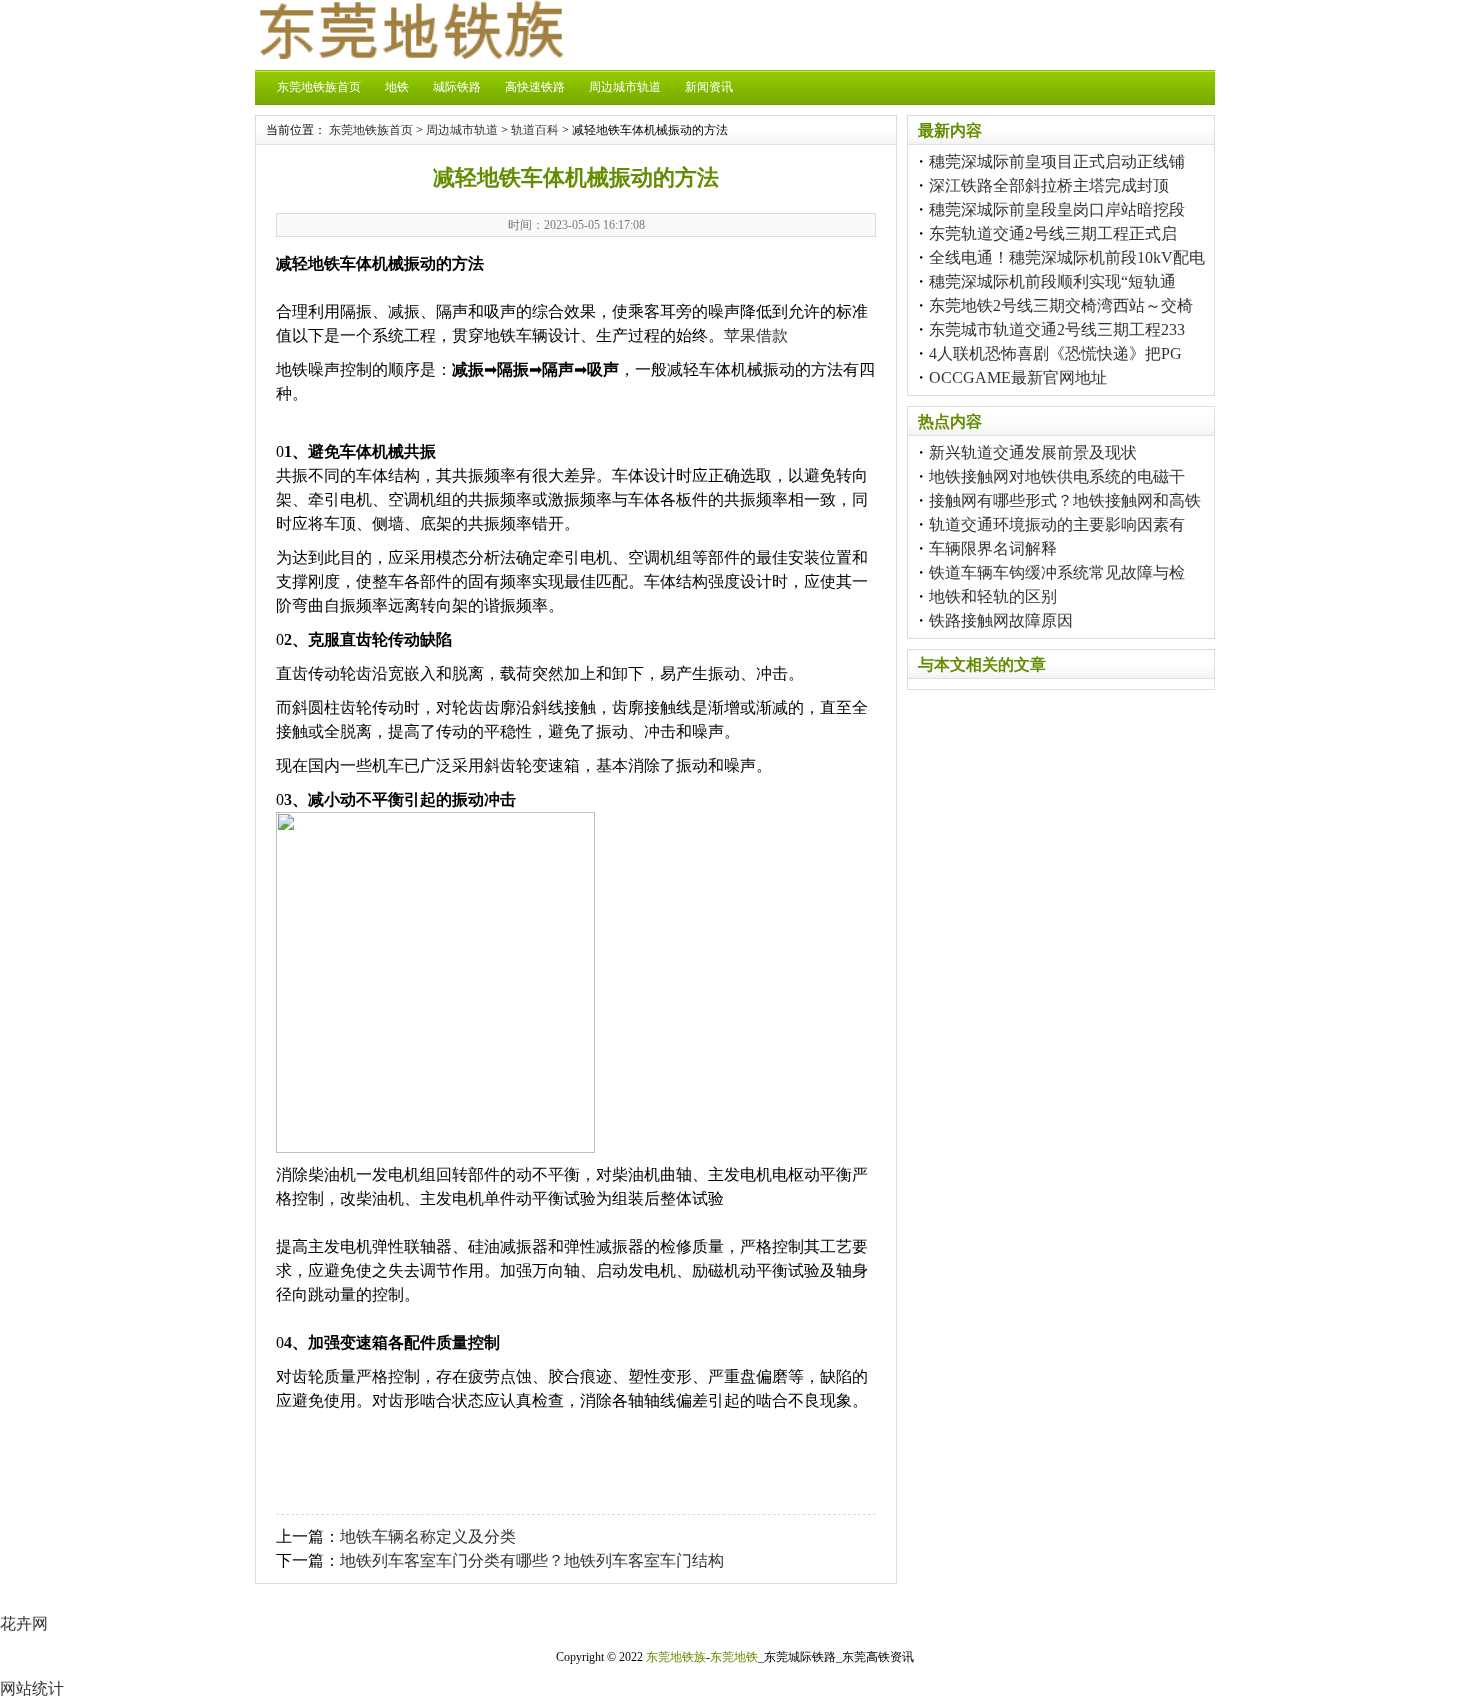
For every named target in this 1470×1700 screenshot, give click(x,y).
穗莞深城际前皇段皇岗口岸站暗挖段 (1057, 209)
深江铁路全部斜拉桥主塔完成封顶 (1049, 185)
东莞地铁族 (676, 1657)
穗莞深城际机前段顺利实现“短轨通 (1052, 281)
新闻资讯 (709, 87)
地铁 (397, 87)
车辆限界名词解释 (993, 548)
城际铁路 (457, 87)
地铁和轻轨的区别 (993, 596)
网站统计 (32, 1688)
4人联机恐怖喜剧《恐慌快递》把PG (1055, 353)
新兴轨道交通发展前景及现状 (1033, 452)
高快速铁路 (535, 87)
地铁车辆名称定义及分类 (428, 1536)
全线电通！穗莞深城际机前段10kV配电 (1067, 257)
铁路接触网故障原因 (1001, 620)
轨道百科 (535, 130)
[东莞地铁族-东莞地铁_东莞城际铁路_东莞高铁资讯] (410, 53)
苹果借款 (756, 335)
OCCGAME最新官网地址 (1018, 377)
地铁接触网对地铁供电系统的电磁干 (1057, 476)
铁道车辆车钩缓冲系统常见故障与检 (1057, 572)
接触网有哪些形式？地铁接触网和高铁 (1065, 500)
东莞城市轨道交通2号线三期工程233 (1057, 329)
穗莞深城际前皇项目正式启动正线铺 (1057, 161)
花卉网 (24, 1623)
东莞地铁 (734, 1657)
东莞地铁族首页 (319, 87)
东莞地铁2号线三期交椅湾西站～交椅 (1061, 305)
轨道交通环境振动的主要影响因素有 (1057, 524)
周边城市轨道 (625, 87)
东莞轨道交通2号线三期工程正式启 (1053, 233)
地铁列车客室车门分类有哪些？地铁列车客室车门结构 (532, 1560)
